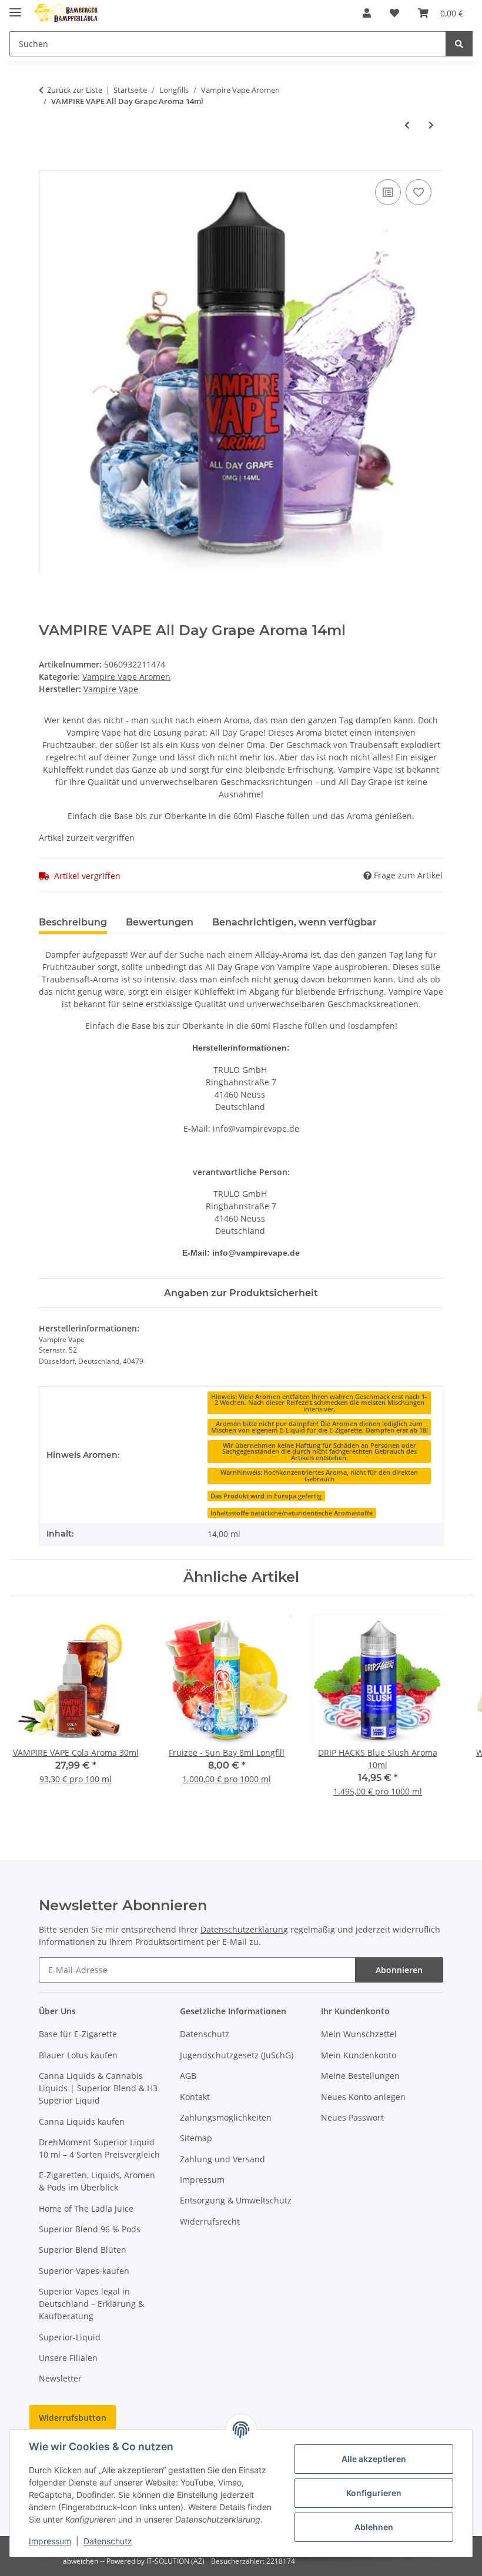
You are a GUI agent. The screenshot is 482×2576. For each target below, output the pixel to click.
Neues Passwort (352, 2117)
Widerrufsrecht (210, 2221)
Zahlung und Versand (222, 2159)
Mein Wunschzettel (359, 2034)
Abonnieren (399, 1970)
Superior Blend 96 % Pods (90, 2229)
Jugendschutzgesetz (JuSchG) (237, 2055)
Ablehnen (374, 2527)
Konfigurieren (374, 2493)
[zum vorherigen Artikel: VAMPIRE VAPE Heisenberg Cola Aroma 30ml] (407, 125)
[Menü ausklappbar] (15, 7)
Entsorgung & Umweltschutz (236, 2200)
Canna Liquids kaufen (82, 2121)
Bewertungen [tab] (160, 922)
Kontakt (195, 2097)
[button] (367, 13)
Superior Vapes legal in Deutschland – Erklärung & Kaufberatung (91, 2304)
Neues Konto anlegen (363, 2097)
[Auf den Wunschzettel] (419, 192)
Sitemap (196, 2138)
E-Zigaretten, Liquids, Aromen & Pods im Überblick (97, 2181)
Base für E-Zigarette (78, 2034)
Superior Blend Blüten (83, 2250)
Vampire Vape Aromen (126, 677)
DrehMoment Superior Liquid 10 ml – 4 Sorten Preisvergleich (99, 2148)
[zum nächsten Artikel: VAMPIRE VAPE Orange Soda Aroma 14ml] (431, 125)
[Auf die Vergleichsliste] (388, 192)
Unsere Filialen (68, 2358)
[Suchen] (459, 44)
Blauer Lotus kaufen (78, 2055)
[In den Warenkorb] (48, 163)
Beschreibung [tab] (73, 922)
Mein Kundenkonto (359, 2055)
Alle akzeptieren (374, 2459)
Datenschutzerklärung (244, 1929)
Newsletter (60, 2378)
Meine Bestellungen (360, 2076)
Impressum (50, 2541)
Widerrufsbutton (73, 2418)
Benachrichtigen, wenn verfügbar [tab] (294, 922)
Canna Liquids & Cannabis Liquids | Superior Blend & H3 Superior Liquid (98, 2088)
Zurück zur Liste (75, 90)
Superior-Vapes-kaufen (84, 2271)
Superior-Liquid (70, 2337)
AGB (188, 2076)
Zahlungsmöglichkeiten (226, 2117)
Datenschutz (108, 2541)
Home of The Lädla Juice (86, 2208)
